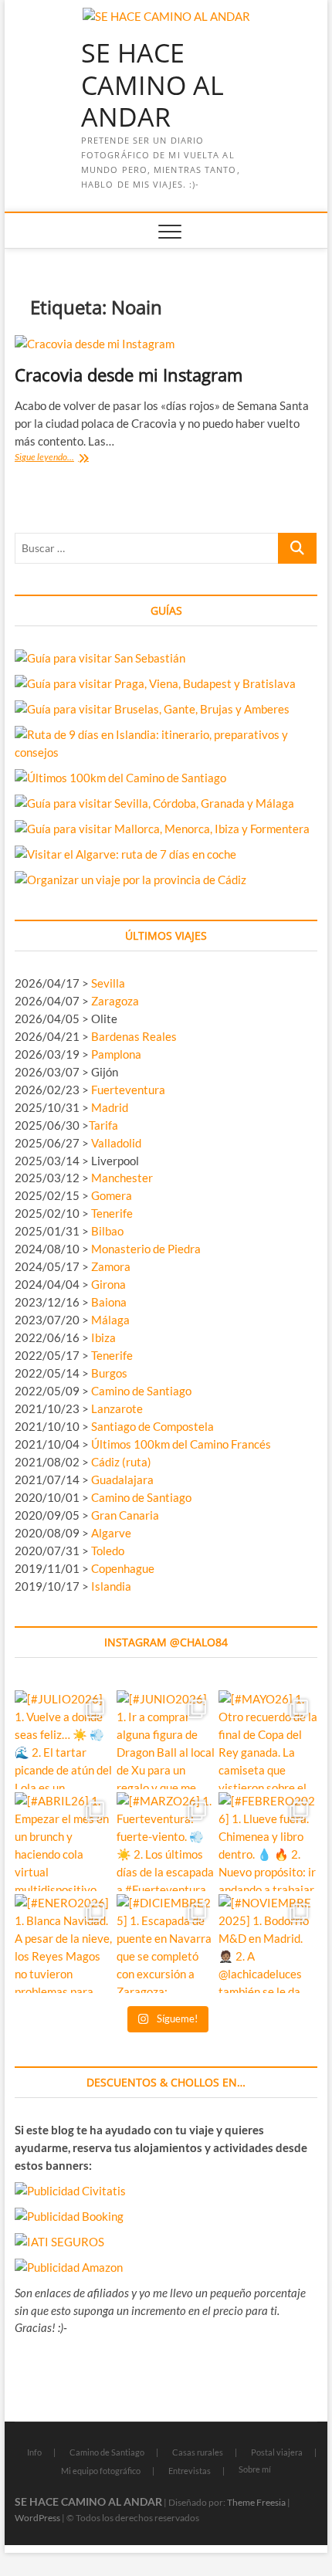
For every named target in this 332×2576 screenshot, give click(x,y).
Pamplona (116, 1054)
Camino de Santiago (141, 1391)
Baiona (109, 1302)
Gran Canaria (125, 1515)
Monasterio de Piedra (146, 1249)
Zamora (111, 1266)
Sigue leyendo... (63, 458)
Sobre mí (255, 2469)
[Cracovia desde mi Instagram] (166, 344)
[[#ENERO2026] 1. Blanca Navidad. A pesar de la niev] (64, 1944)
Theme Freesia (256, 2502)
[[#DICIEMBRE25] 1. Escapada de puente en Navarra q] (166, 1944)
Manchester (122, 1178)
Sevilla (108, 983)
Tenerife (112, 1213)
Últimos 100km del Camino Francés (181, 1444)
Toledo (108, 1551)
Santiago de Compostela (152, 1426)
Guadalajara (122, 1480)
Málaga (110, 1320)
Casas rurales (198, 2452)
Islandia (111, 1586)
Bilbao (107, 1231)
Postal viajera (277, 2452)
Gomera (112, 1195)
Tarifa (103, 1125)
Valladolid (116, 1143)
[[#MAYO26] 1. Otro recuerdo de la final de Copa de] (268, 1740)
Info (34, 2452)
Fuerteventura (128, 1090)
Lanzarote (117, 1408)
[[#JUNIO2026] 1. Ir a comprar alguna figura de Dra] (166, 1740)
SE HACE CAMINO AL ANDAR (152, 85)
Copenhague (123, 1568)
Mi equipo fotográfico (101, 2471)
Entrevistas (190, 2471)
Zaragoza (116, 1001)
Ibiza (103, 1337)
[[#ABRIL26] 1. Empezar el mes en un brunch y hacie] (64, 1842)
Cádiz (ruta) (121, 1462)
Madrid (110, 1107)
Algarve (111, 1533)
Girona (108, 1284)
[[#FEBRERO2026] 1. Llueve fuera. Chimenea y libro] (268, 1842)
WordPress (37, 2518)
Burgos (109, 1373)
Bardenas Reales (134, 1036)
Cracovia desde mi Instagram (129, 375)
